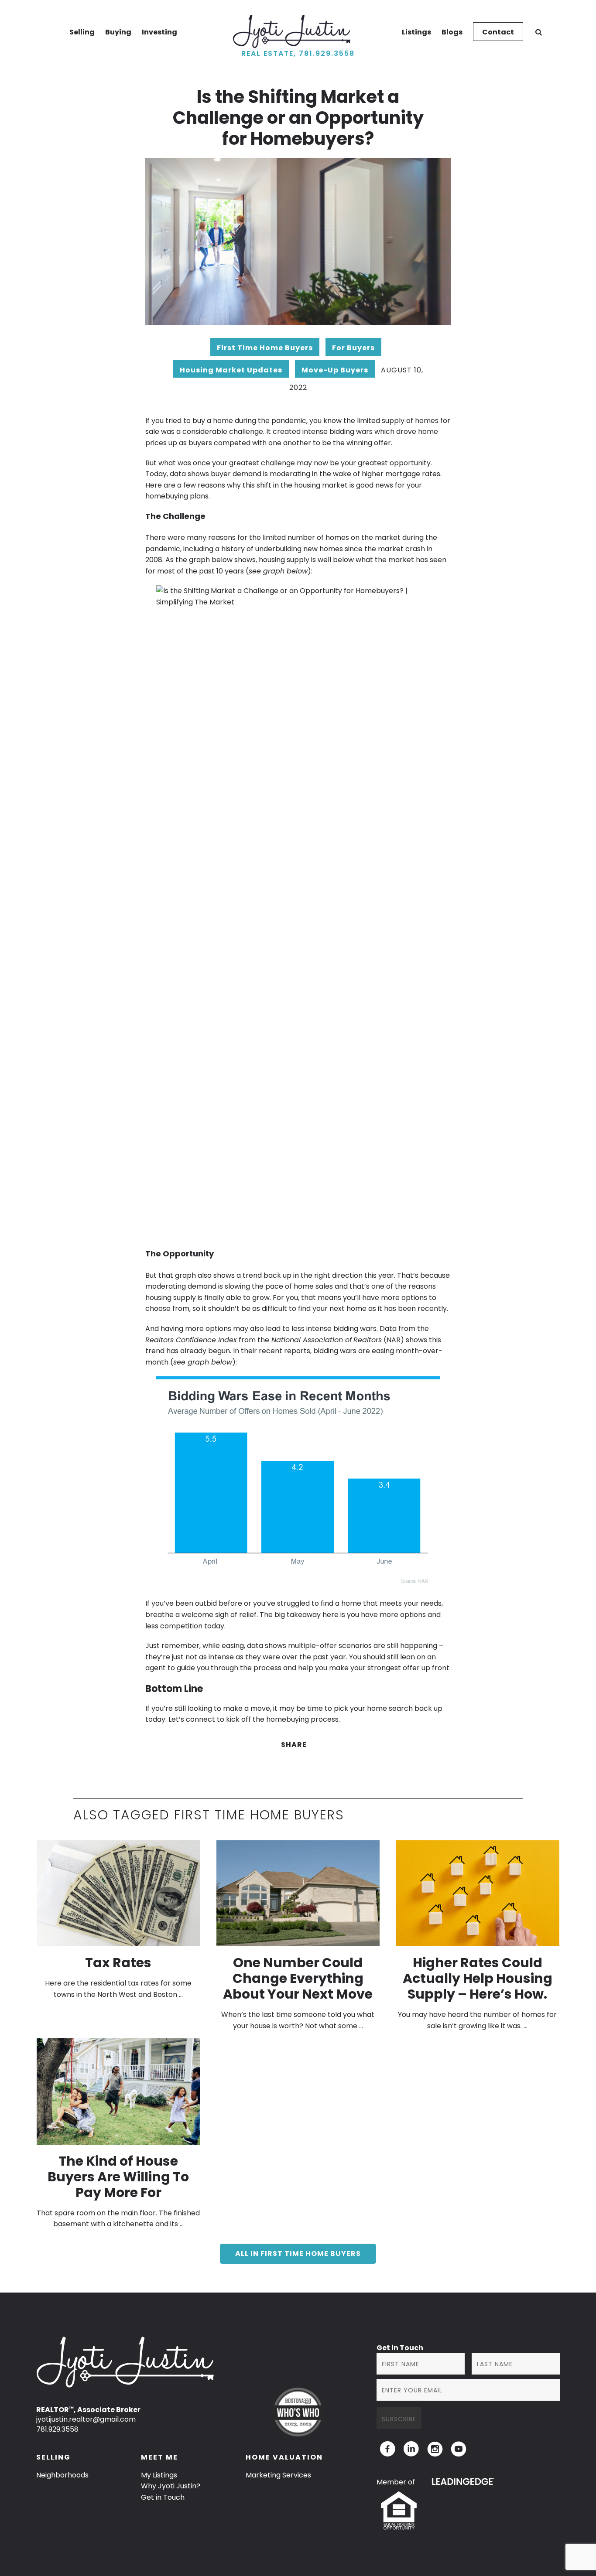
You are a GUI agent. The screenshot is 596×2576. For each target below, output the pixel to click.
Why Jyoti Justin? (171, 2486)
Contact (498, 32)
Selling (82, 32)
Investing (159, 32)
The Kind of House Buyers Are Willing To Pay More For (118, 2177)
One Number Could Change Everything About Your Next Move (298, 1978)
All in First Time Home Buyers (298, 2254)
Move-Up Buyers (335, 370)
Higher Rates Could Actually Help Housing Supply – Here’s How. (478, 1978)
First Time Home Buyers (265, 348)
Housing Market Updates (231, 370)
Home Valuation (284, 2457)
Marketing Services (278, 2475)
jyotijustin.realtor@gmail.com (86, 2419)
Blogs (452, 32)
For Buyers (353, 348)
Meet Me (159, 2457)
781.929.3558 (57, 2429)
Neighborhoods (62, 2475)
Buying (118, 32)
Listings (416, 32)
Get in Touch (163, 2497)
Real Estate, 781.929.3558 (298, 53)
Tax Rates (118, 1963)
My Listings (159, 2475)
